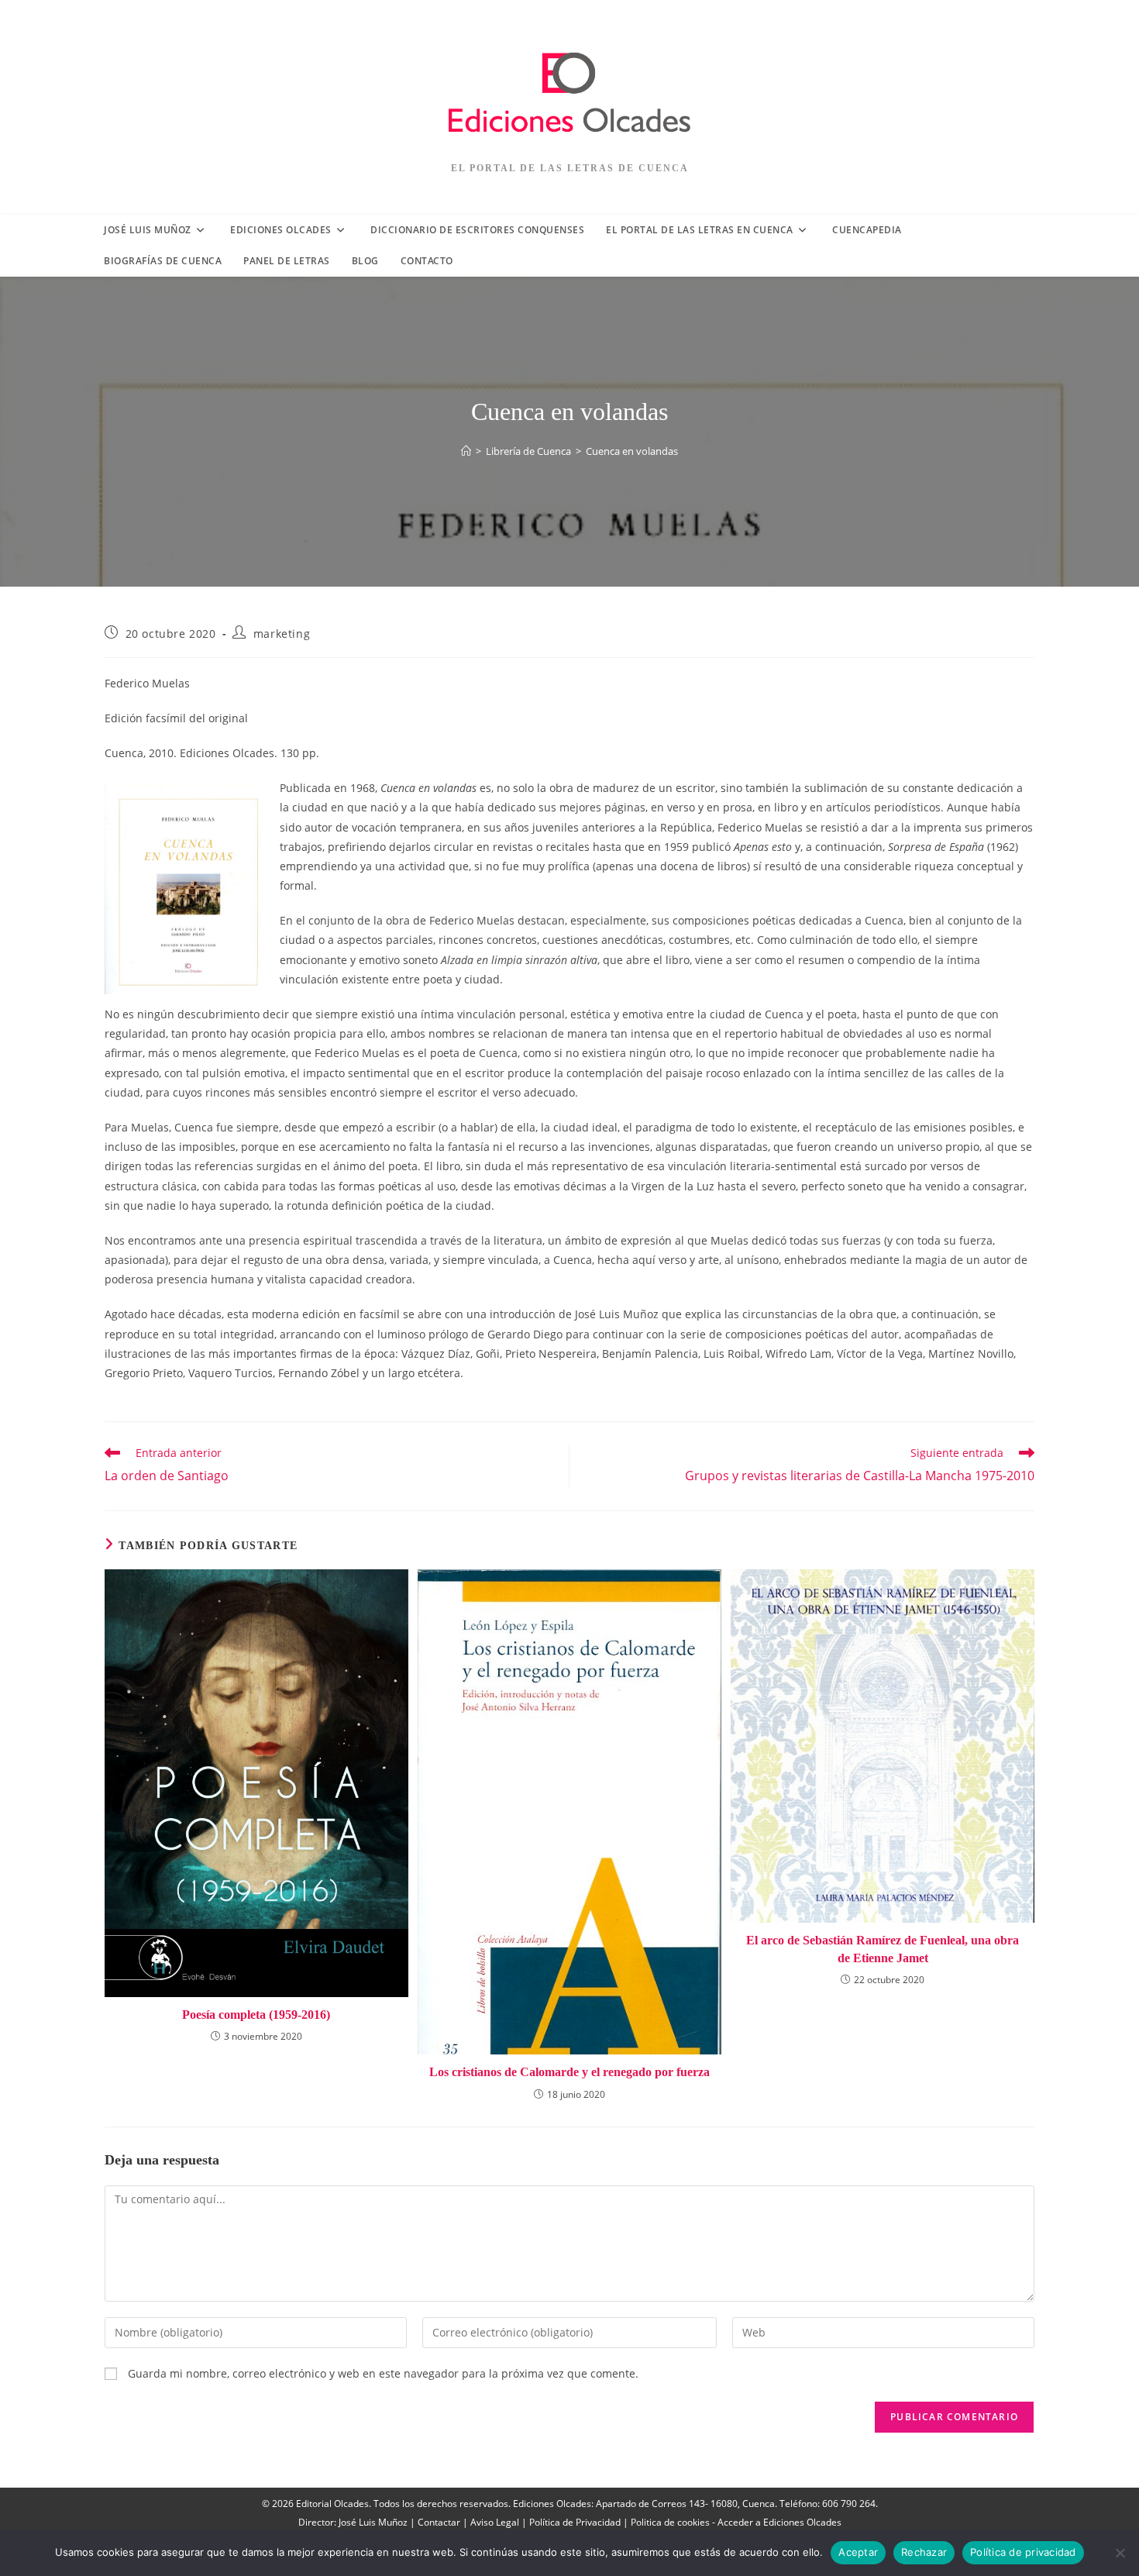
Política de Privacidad (575, 2522)
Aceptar (858, 2552)
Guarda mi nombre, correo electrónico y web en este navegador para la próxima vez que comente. (383, 2373)
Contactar (439, 2522)
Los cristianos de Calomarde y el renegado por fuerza (569, 2072)
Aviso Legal (495, 2522)
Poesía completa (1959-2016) (256, 2015)
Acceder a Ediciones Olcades (779, 2522)
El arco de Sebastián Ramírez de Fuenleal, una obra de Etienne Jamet (883, 1949)
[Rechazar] (1120, 2553)
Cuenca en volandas (632, 451)
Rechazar (924, 2552)
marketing (282, 634)
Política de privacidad (1023, 2552)
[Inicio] (466, 451)
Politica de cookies (670, 2522)
